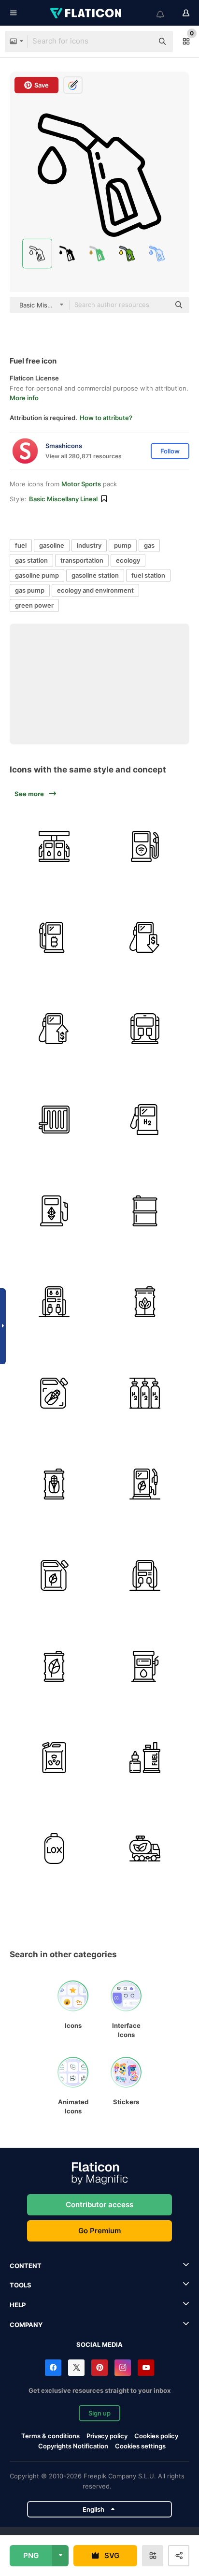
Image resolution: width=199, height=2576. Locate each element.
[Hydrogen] (145, 1393)
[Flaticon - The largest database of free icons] (86, 13)
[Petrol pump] (145, 1575)
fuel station (148, 575)
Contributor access (99, 2205)
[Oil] (145, 1211)
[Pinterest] (99, 2368)
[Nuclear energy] (54, 1758)
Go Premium (99, 2231)
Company (26, 2325)
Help (18, 2305)
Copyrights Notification (73, 2446)
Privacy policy (107, 2436)
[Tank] (54, 1849)
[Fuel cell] (54, 1120)
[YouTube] (146, 2368)
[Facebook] (53, 2368)
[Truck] (145, 1849)
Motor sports (81, 484)
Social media (99, 2344)
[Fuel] (145, 938)
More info (24, 398)
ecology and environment (95, 590)
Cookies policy (156, 2436)
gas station (31, 560)
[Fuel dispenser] (54, 1393)
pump (123, 545)
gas (149, 545)
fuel (21, 545)
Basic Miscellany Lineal (63, 499)
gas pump (30, 590)
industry (89, 545)
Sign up (99, 2413)
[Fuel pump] (145, 846)
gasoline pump (37, 575)
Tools (21, 2285)
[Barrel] (145, 1302)
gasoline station (95, 575)
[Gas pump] (54, 938)
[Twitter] (76, 2368)
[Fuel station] (54, 846)
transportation (82, 560)
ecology (128, 560)
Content (26, 2266)
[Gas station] (145, 1029)
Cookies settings (140, 2446)
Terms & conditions (50, 2436)
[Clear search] (141, 42)
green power (34, 605)
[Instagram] (123, 2368)
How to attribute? (106, 418)
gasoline (52, 545)
